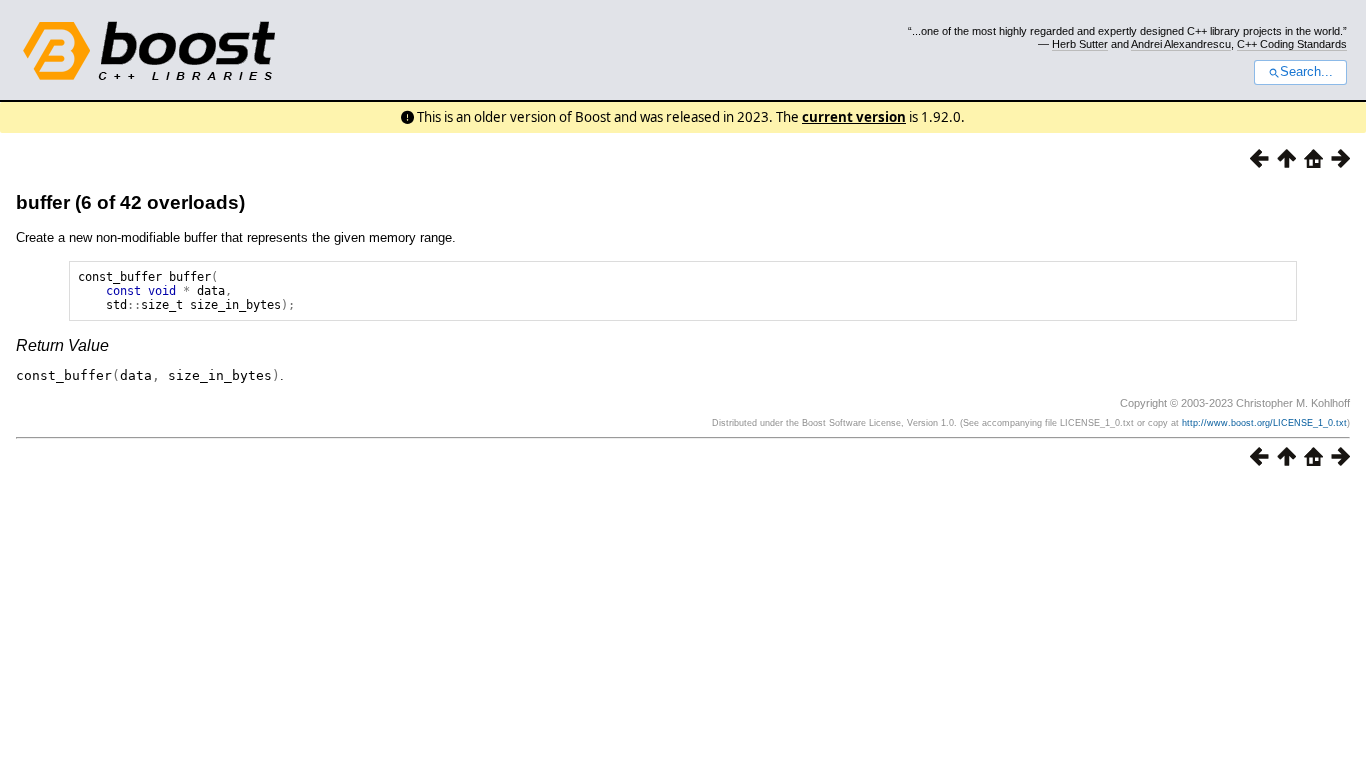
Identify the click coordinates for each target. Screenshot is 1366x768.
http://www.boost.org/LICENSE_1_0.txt (1264, 423)
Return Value (62, 345)
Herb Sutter (1080, 44)
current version (854, 117)
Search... (1306, 72)
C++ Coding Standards (1292, 44)
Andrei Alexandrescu (1181, 44)
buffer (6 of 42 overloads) (130, 202)
